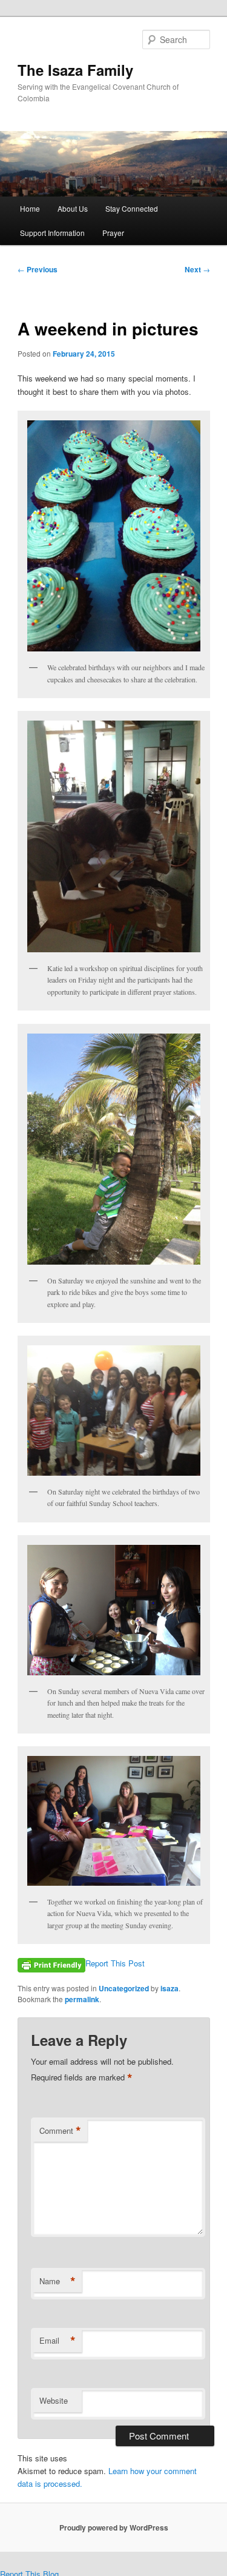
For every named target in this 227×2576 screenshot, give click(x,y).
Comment (60, 2131)
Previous (38, 269)
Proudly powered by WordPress (114, 2527)
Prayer (113, 233)
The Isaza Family (75, 70)
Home (30, 208)
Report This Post (115, 1963)
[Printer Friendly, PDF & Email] (51, 1963)
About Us (73, 208)
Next (197, 269)
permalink (82, 1999)
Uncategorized (124, 1988)
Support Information (52, 233)
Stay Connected (132, 208)
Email (58, 2341)
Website (54, 2400)
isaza (169, 1988)
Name (58, 2281)
